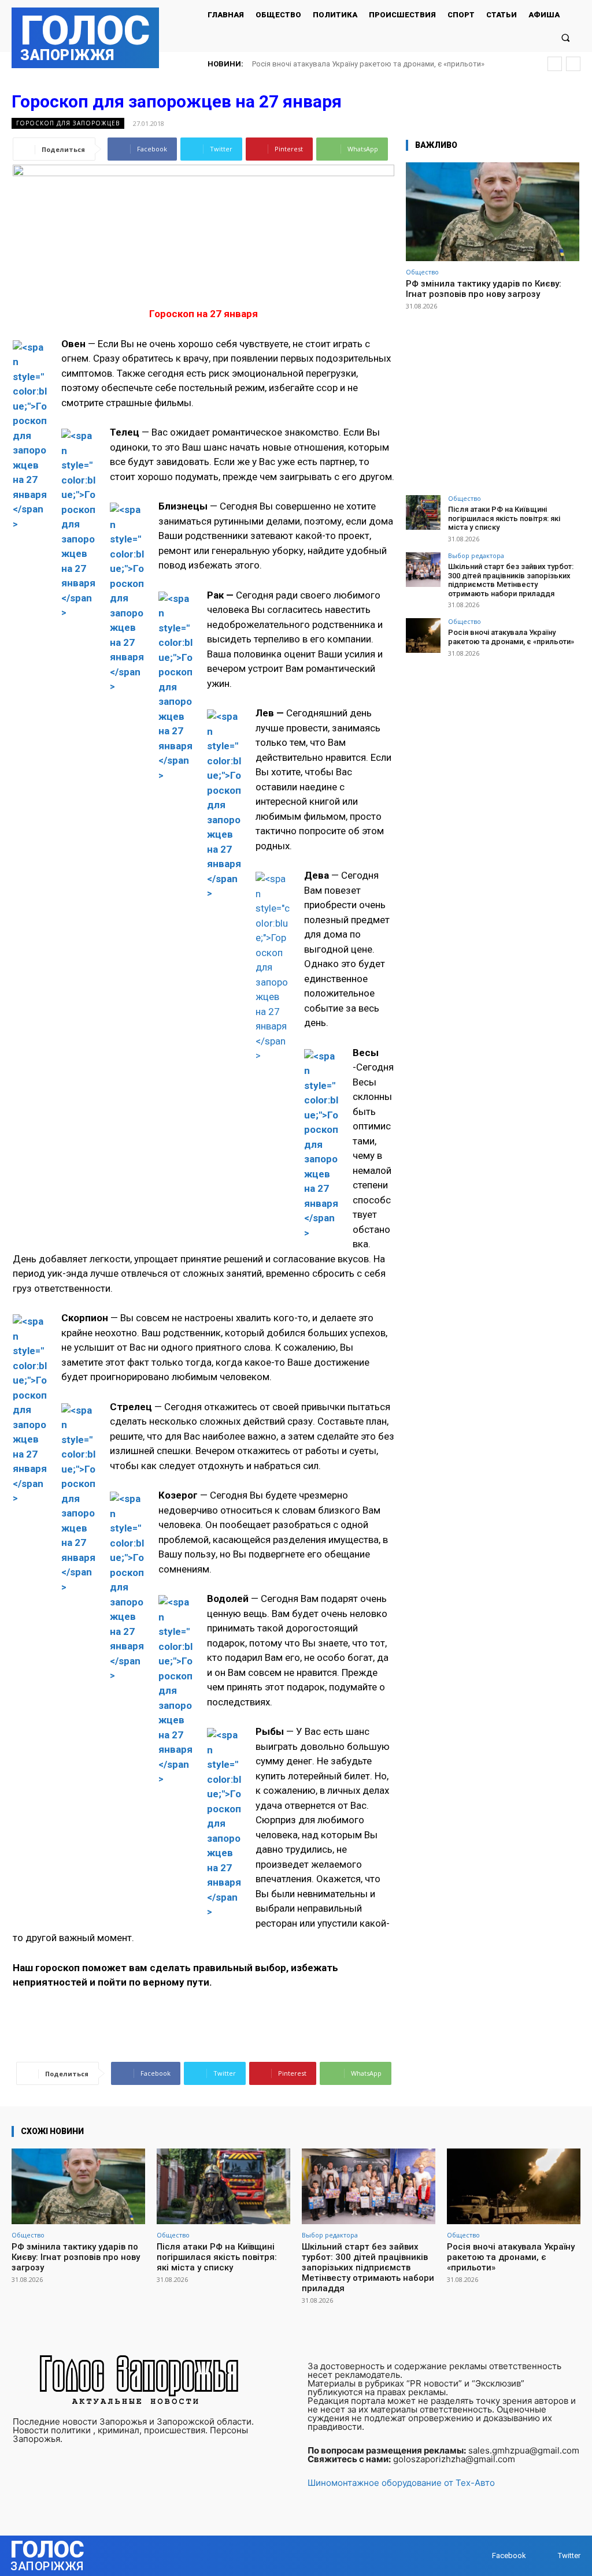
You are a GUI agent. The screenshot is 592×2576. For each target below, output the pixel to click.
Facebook (509, 2555)
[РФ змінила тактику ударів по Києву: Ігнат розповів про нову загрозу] (493, 212)
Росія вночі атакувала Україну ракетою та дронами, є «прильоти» (368, 64)
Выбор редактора (476, 555)
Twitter (569, 2555)
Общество (422, 272)
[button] (566, 37)
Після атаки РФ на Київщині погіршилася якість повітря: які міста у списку (504, 518)
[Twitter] (547, 2556)
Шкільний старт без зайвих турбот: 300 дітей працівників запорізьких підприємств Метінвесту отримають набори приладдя (511, 580)
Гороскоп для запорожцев (68, 123)
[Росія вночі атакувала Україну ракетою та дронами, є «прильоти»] (423, 635)
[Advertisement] (493, 397)
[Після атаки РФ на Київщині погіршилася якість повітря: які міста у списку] (423, 512)
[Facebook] (481, 2556)
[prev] (555, 64)
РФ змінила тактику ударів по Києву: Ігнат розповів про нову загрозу (484, 289)
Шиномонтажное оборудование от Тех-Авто (401, 2483)
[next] (573, 64)
